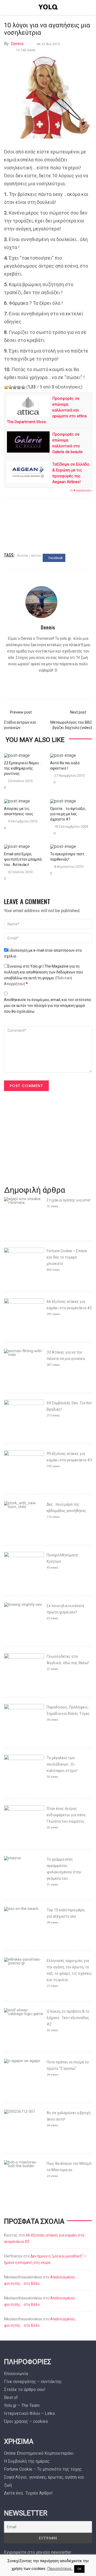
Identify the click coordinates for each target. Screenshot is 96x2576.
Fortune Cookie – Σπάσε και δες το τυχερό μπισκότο (67, 1257)
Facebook (55, 558)
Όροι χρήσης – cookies (26, 2421)
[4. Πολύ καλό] (19, 387)
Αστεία (22, 555)
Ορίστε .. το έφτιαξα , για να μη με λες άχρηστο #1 (68, 814)
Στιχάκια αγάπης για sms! (69, 1200)
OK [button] (79, 2569)
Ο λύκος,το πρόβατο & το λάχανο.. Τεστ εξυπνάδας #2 (68, 2018)
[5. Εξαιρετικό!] (23, 387)
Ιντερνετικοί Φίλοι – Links (29, 2413)
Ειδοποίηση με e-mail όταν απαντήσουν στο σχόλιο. (43, 953)
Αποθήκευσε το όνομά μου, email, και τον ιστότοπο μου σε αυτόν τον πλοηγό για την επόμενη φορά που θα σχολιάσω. (47, 1006)
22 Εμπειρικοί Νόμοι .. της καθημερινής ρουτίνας (23, 768)
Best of (11, 2397)
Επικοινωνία (16, 2374)
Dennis (17, 44)
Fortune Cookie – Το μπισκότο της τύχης (43, 2469)
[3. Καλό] (15, 387)
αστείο (36, 555)
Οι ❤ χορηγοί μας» (81, 490)
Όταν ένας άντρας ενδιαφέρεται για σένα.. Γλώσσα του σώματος (67, 1815)
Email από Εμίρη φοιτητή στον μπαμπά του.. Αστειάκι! (23, 859)
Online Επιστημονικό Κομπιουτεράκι (39, 2453)
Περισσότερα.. (60, 2569)
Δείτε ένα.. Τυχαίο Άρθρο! (28, 2493)
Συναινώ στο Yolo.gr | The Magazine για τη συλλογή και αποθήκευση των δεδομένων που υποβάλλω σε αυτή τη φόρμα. (43, 975)
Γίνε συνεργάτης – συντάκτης (33, 2382)
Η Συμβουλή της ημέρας (27, 2461)
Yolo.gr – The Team (22, 2405)
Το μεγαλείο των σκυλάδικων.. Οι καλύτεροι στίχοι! (62, 1764)
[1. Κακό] (6, 387)
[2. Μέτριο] (10, 387)
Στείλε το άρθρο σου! (25, 2390)
